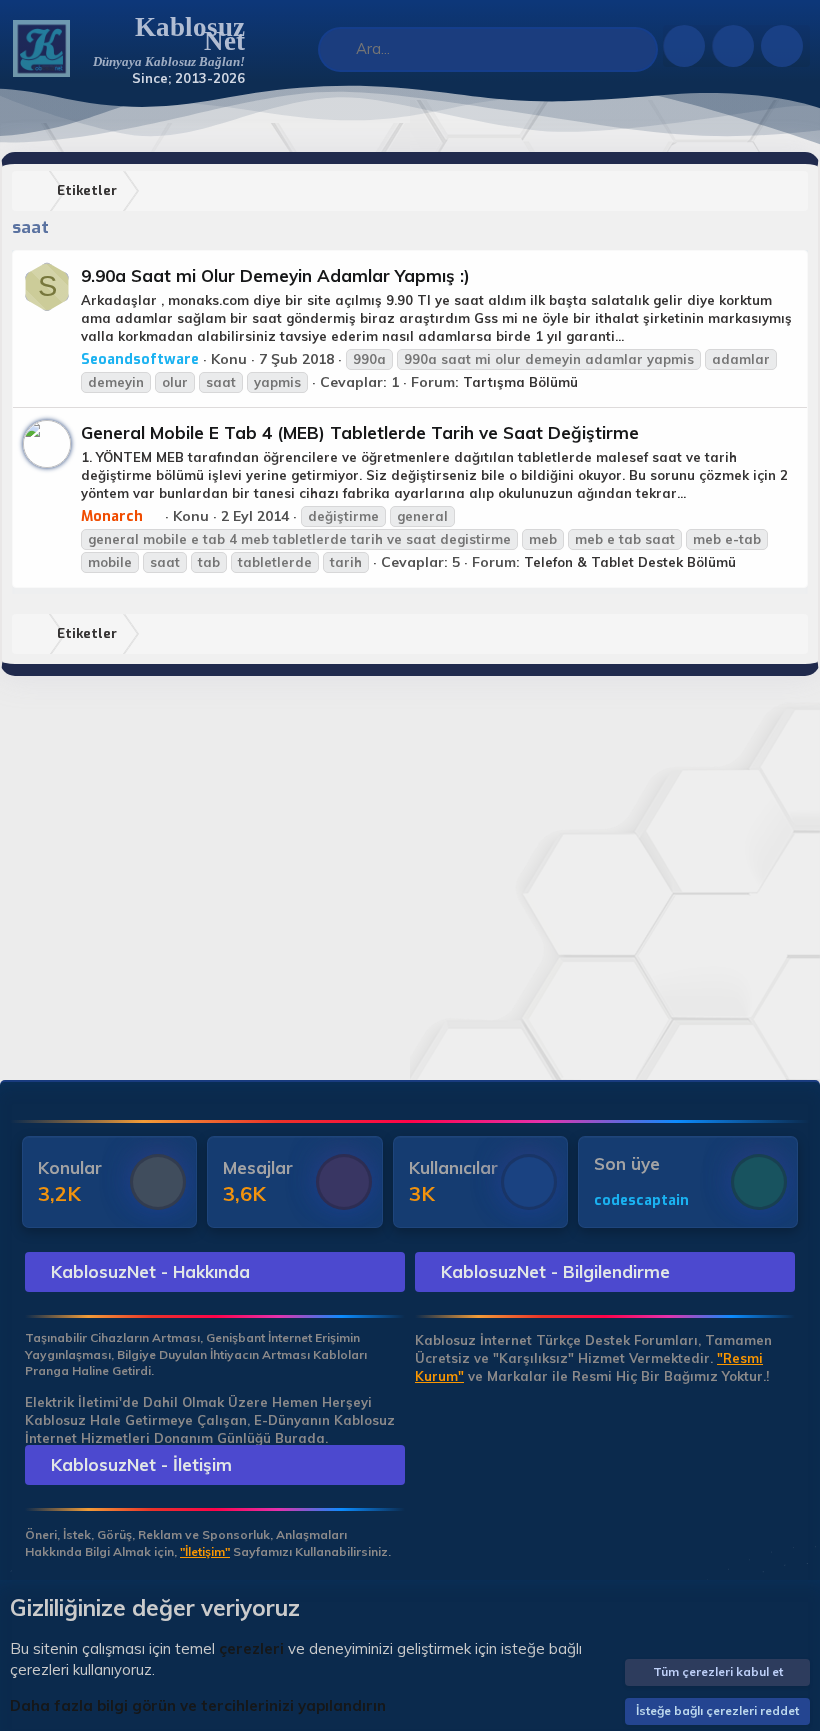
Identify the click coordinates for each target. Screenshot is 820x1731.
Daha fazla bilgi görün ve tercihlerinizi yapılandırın (198, 1705)
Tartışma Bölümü (520, 382)
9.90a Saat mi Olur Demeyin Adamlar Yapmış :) (275, 275)
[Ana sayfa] (35, 191)
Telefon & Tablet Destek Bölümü (630, 562)
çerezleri (251, 1648)
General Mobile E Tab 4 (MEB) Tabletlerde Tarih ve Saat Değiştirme (360, 432)
